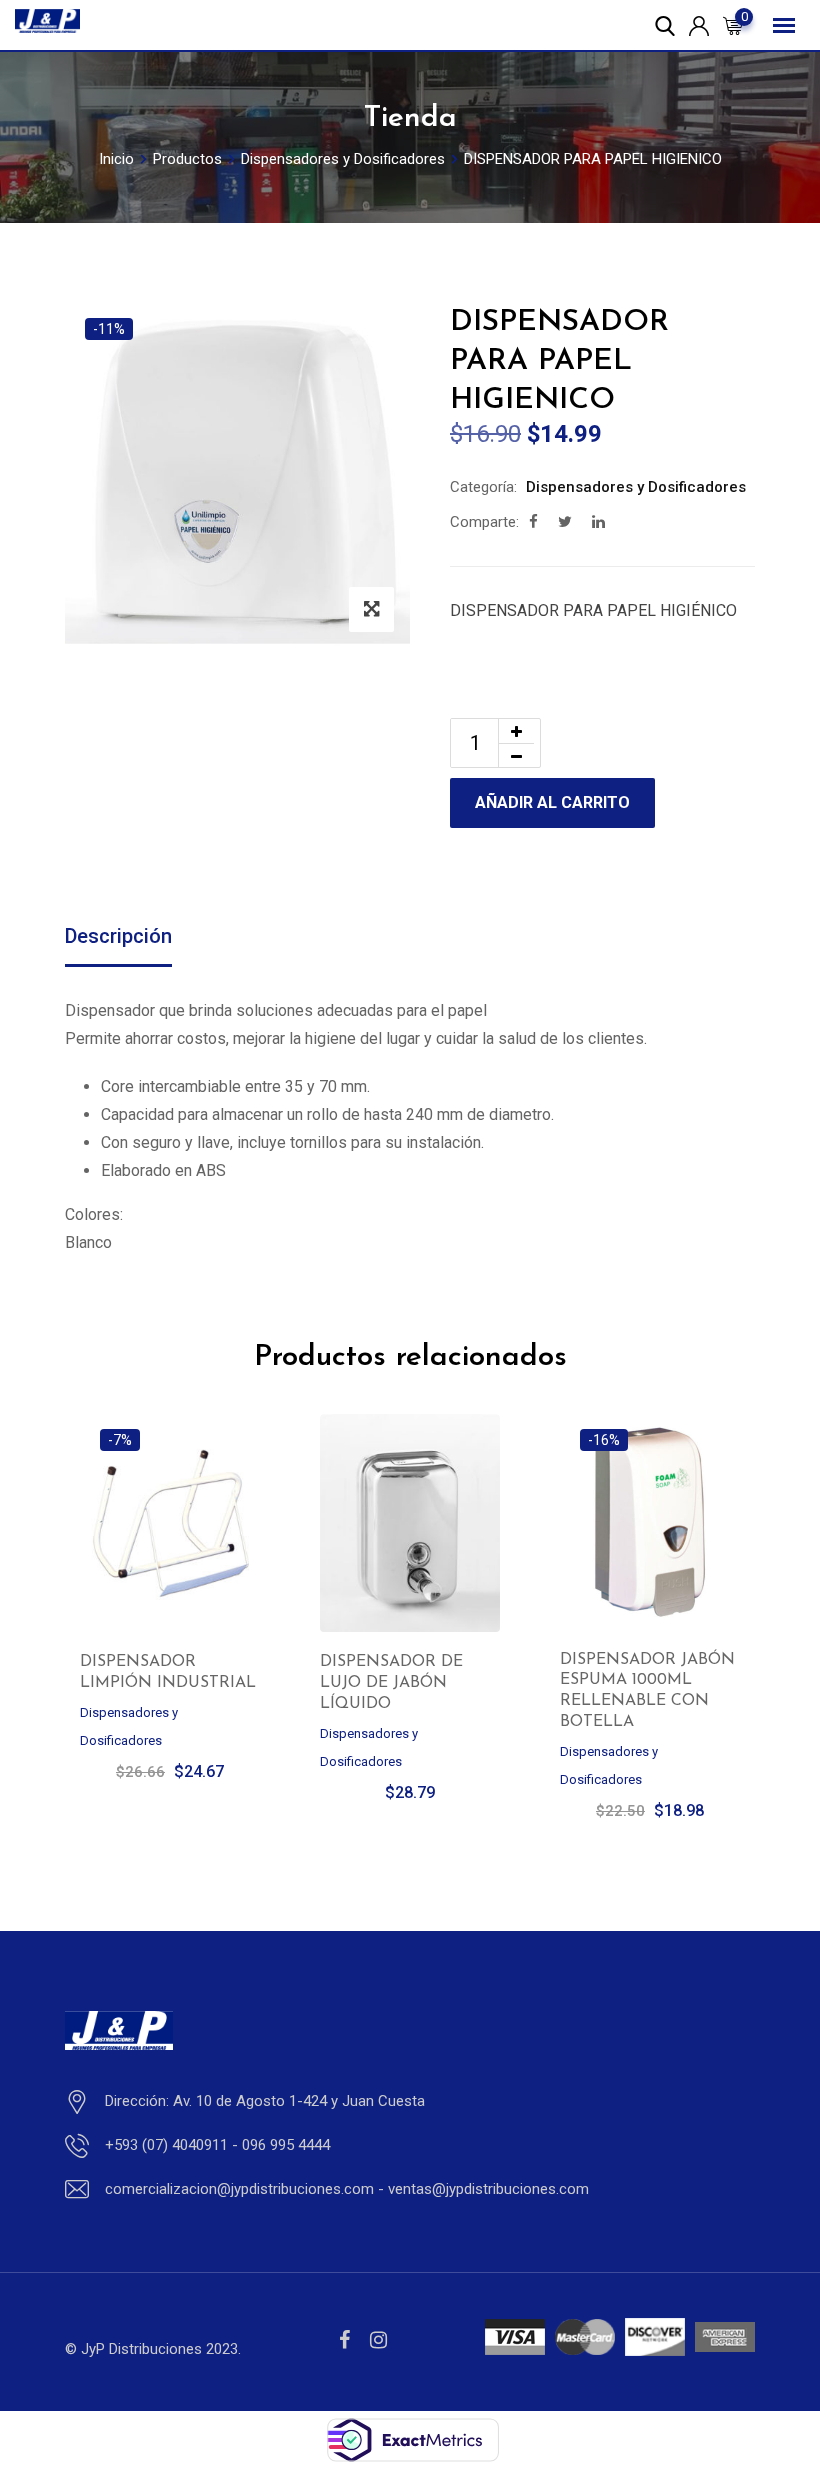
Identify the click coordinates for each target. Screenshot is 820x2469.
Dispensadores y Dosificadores (636, 487)
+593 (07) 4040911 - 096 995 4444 (217, 2145)
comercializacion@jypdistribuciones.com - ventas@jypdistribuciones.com (347, 2189)
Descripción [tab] (118, 936)
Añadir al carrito (552, 802)
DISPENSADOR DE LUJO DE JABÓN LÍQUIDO (391, 1683)
